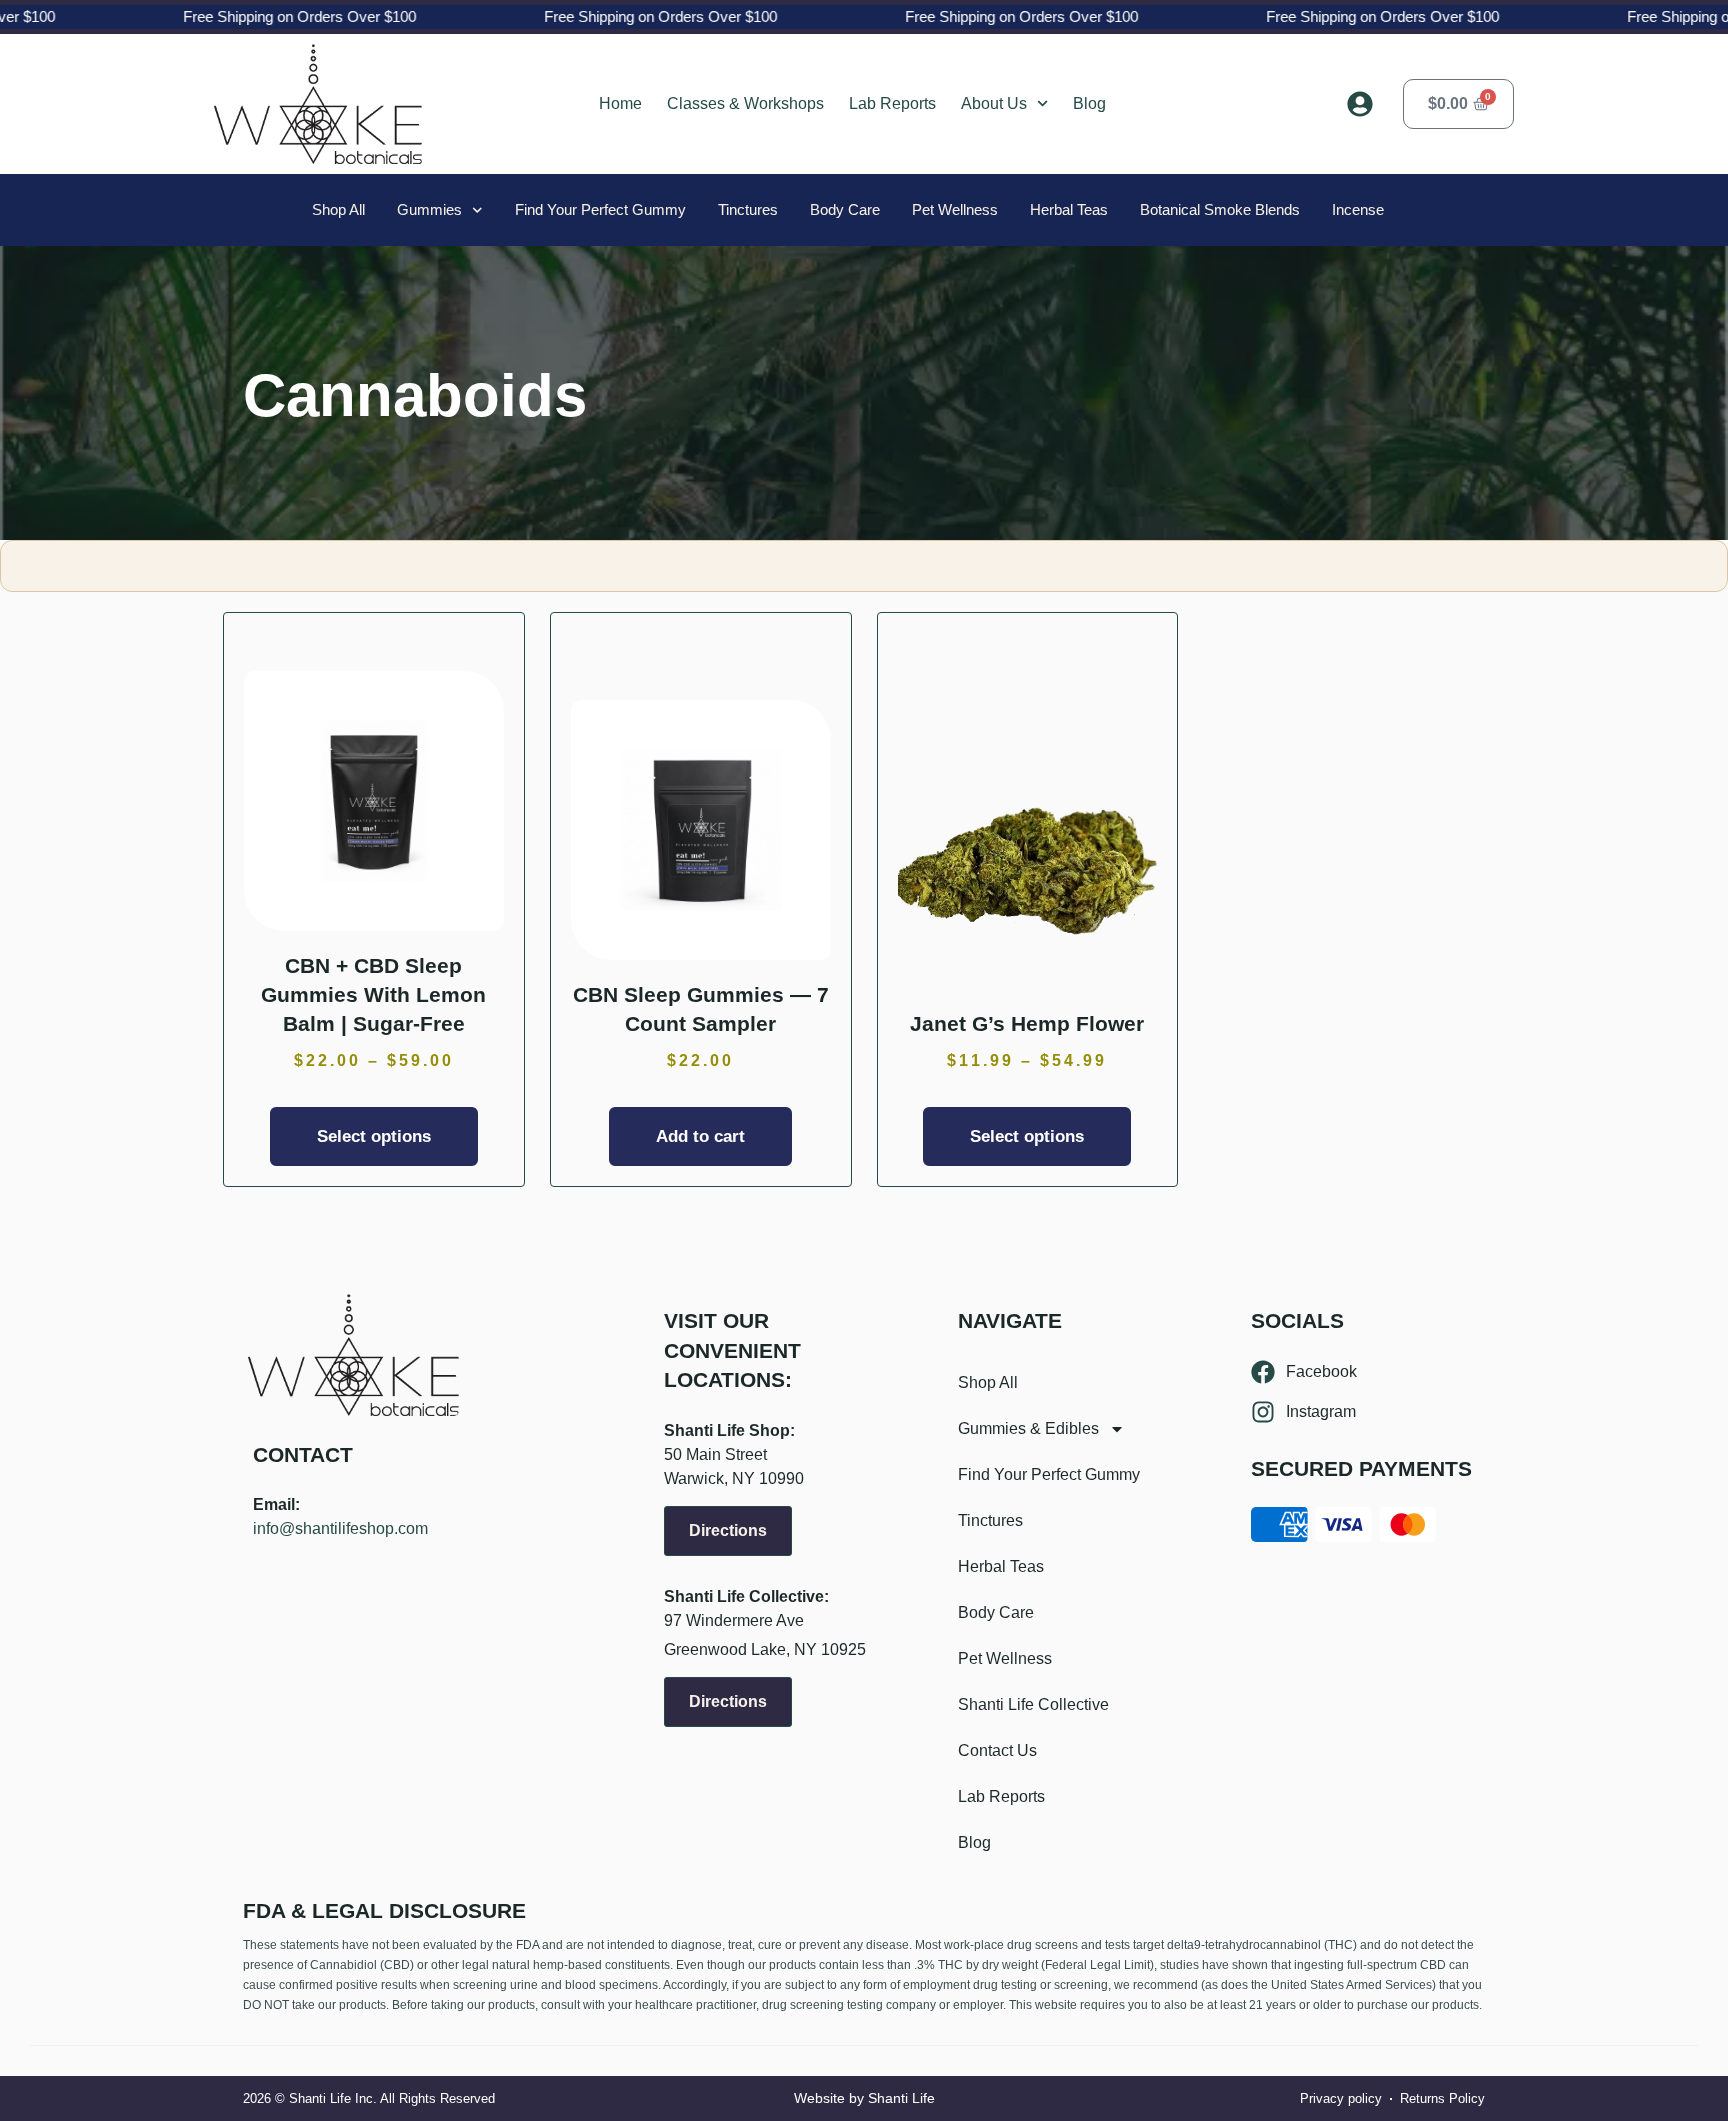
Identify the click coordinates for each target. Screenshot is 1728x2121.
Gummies (429, 209)
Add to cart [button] (700, 1136)
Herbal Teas (1069, 209)
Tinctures (748, 209)
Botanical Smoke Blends (1220, 209)
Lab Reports (892, 103)
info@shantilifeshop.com (340, 1528)
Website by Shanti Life (864, 2098)
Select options (374, 1136)
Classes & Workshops (745, 103)
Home (620, 103)
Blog (1089, 103)
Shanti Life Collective (1033, 1704)
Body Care (845, 209)
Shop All (338, 209)
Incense (1358, 209)
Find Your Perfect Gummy (600, 209)
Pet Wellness (955, 209)
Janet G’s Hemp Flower (1027, 1023)
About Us (994, 103)
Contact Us (997, 1750)
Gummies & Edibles (1028, 1428)
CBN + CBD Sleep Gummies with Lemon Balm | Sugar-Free (373, 995)
